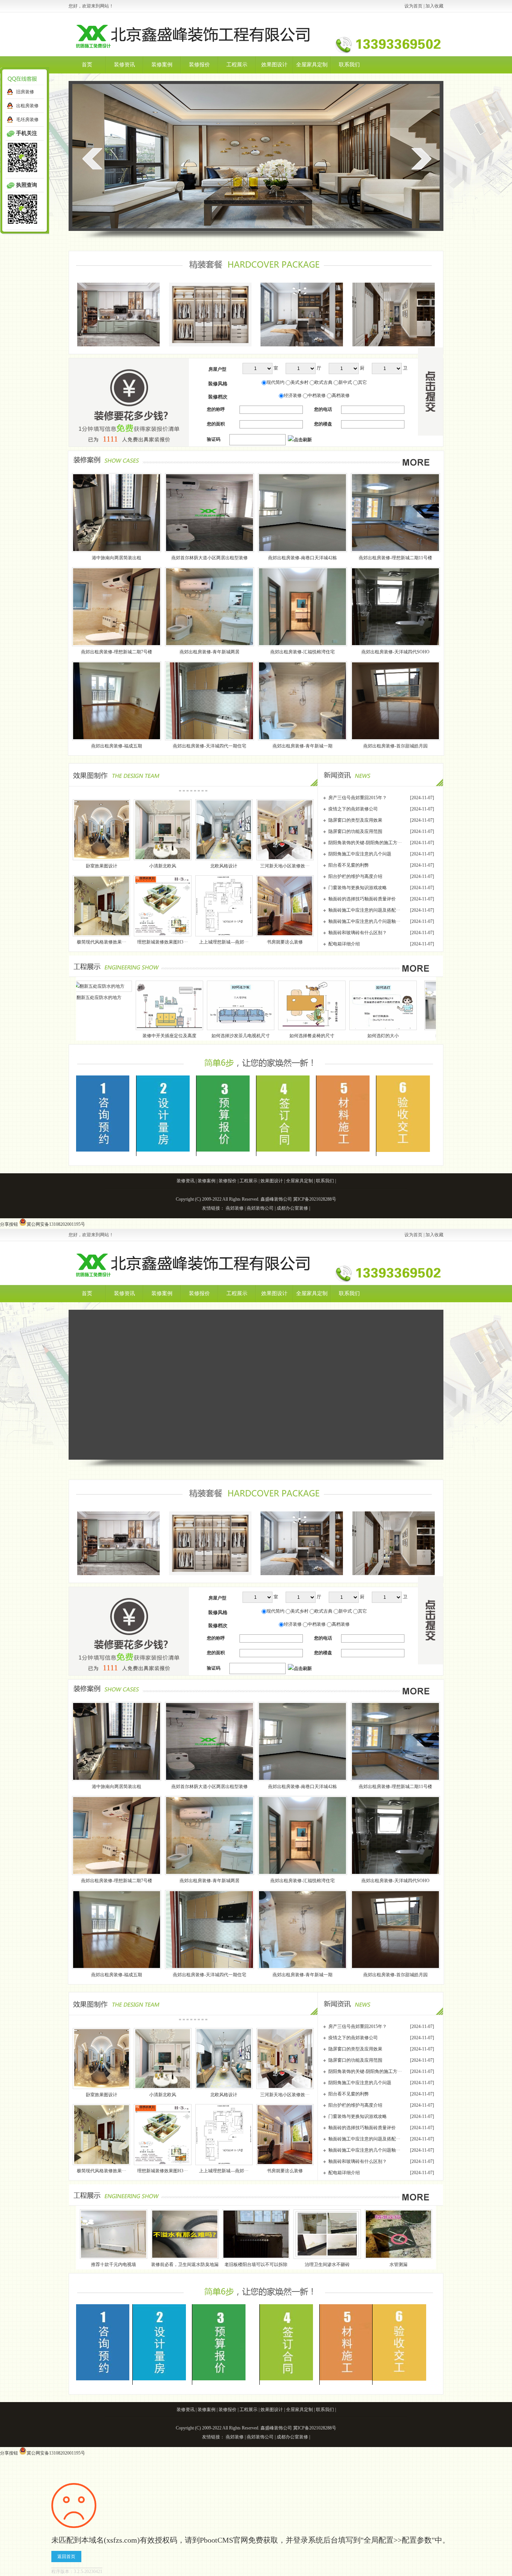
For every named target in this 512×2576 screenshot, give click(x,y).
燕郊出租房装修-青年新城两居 (210, 652)
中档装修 (317, 395)
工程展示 (237, 65)
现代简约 (275, 382)
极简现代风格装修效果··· (102, 942)
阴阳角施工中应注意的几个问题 (360, 854)
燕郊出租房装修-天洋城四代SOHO (395, 652)
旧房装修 (25, 92)
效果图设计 (274, 65)
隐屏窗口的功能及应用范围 (355, 831)
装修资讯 (124, 65)
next (421, 159)
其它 (362, 382)
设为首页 (413, 6)
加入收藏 (434, 6)
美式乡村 (299, 382)
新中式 (345, 382)
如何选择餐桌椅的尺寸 (157, 1036)
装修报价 (199, 65)
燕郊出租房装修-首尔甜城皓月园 (395, 746)
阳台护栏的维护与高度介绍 (355, 876)
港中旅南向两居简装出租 (117, 558)
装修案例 (162, 65)
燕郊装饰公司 (260, 1208)
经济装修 (293, 395)
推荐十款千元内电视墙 (304, 1036)
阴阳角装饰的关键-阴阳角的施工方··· (365, 843)
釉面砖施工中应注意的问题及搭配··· (364, 910)
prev (92, 159)
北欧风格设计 (224, 866)
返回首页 (66, 2557)
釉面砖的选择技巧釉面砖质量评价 (362, 899)
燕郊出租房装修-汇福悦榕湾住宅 (302, 652)
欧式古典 (323, 382)
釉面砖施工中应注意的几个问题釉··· (364, 921)
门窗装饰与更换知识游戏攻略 (358, 888)
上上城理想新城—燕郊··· (224, 942)
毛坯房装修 (27, 120)
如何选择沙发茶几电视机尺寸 (86, 1036)
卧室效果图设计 (102, 866)
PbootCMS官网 (224, 2540)
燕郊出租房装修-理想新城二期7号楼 (117, 652)
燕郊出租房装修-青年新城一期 (302, 746)
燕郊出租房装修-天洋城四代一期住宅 (210, 746)
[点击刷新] (300, 440)
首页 (87, 65)
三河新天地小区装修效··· (285, 866)
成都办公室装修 (292, 1208)
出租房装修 (27, 106)
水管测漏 (398, 2264)
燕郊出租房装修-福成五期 (117, 746)
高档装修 (341, 395)
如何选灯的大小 (229, 1036)
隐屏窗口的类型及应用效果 (355, 820)
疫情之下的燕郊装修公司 (353, 809)
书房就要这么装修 (285, 942)
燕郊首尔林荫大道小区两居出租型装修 (210, 558)
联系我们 (349, 65)
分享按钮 (9, 1224)
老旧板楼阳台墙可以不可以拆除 (256, 2264)
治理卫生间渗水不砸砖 (327, 2264)
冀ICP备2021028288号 (315, 1199)
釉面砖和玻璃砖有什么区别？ (358, 933)
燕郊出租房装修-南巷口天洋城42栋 (302, 558)
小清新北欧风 (163, 866)
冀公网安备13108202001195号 (56, 1224)
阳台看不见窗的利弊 (349, 865)
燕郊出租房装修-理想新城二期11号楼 (395, 558)
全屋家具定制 (312, 65)
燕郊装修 (235, 1208)
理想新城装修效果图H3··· (162, 942)
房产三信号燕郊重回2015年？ (358, 798)
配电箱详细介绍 (344, 944)
